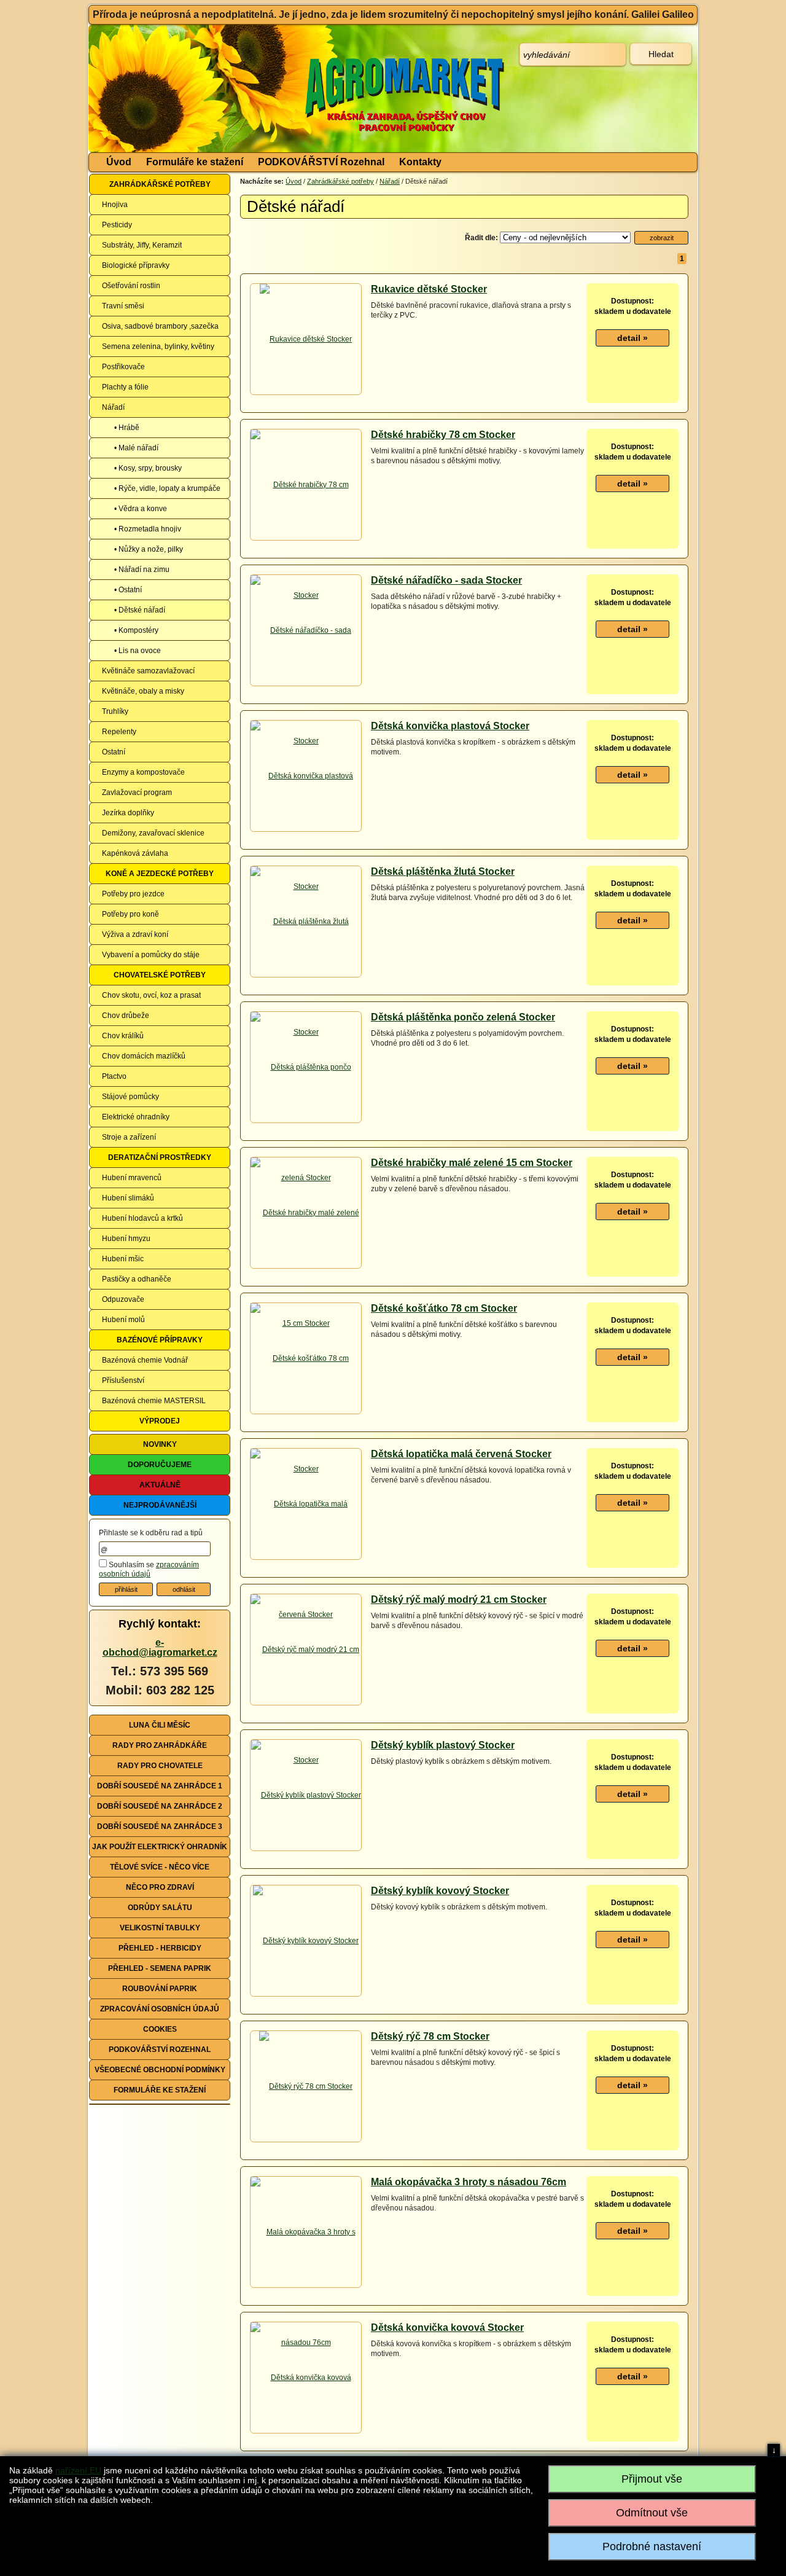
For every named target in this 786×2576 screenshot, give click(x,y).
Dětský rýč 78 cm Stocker (430, 2036)
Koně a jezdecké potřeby (160, 874)
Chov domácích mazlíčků (144, 1056)
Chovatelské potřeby (160, 975)
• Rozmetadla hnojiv (148, 529)
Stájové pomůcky (130, 1097)
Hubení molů (123, 1320)
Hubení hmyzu (126, 1239)
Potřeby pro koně (130, 914)
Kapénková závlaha (135, 853)
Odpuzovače (123, 1299)
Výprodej (160, 1421)
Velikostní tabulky (160, 1928)
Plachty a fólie (125, 387)
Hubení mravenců (132, 1178)
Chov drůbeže (126, 1016)
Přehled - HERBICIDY (160, 1948)
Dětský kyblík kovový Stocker (440, 1891)
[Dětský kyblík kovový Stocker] (306, 1941)
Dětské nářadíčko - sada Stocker (446, 580)
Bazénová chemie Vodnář (145, 1360)
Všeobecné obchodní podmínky (160, 2070)
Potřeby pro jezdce (133, 894)
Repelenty (119, 732)
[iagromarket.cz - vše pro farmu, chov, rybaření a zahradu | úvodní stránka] (272, 88)
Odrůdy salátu (160, 1908)
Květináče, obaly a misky (143, 691)
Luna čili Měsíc (160, 1725)
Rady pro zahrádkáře (160, 1745)
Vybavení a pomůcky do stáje (151, 955)
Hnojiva (115, 205)
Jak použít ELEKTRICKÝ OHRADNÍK (160, 1847)
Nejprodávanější (160, 1505)
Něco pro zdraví (160, 1887)
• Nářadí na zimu (142, 570)
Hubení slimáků (128, 1198)
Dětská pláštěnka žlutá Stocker (443, 871)
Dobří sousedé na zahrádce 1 (160, 1786)
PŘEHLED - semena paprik (160, 1968)
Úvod (119, 162)
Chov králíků (123, 1036)
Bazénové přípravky (160, 1340)
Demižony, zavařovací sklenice (153, 833)
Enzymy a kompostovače (143, 772)
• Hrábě (127, 428)
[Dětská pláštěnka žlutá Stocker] (306, 976)
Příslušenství (123, 1380)
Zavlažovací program (137, 793)
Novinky (160, 1444)
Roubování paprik (160, 1989)
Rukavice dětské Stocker (429, 289)
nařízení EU (78, 2470)
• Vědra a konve (141, 509)
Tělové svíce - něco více (160, 1867)
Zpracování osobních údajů (160, 2009)
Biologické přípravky (136, 265)
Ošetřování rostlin (131, 286)
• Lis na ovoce (138, 651)
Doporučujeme (160, 1465)
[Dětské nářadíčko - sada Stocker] (306, 685)
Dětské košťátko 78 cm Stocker (444, 1308)
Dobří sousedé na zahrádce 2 (160, 1806)
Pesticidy (117, 225)
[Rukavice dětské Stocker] (306, 339)
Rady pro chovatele (160, 1766)
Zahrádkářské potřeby (160, 184)
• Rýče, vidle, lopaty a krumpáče (167, 488)
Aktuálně (160, 1485)
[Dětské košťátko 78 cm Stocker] (306, 1413)
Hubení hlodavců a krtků (142, 1218)
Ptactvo (114, 1076)
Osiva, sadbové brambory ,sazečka (160, 326)
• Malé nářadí (136, 448)
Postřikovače (123, 367)
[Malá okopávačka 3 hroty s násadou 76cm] (306, 2287)
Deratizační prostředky (160, 1157)
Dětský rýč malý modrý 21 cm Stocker (459, 1599)
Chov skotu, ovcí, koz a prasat (151, 995)
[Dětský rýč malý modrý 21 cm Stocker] (306, 1704)
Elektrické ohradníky (136, 1117)
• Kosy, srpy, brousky (148, 468)
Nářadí (113, 407)
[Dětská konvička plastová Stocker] (306, 831)
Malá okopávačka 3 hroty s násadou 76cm (469, 2182)
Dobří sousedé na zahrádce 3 (160, 1826)
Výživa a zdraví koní (135, 934)
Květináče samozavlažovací (148, 671)
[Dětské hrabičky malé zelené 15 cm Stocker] (306, 1267)
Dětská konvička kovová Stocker (447, 2327)
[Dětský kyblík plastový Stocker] (306, 1795)
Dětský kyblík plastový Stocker (443, 1745)
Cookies (160, 2029)
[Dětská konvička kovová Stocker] (306, 2432)
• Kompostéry (136, 630)
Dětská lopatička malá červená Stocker (461, 1454)
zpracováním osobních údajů (149, 1570)
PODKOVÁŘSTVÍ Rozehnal (321, 162)
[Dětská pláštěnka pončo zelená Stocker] (306, 1122)
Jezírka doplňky (128, 813)
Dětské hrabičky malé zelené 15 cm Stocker (472, 1163)
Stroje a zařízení (129, 1137)
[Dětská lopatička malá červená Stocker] (306, 1559)
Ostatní (114, 752)
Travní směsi (123, 306)
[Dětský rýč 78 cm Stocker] (306, 2086)
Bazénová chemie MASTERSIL (154, 1401)
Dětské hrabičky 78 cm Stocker (443, 435)
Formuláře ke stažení (195, 162)
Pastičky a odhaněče (137, 1279)
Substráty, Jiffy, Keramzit (142, 245)
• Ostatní (128, 590)
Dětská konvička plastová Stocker (450, 726)
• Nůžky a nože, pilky (149, 549)
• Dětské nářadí (140, 610)
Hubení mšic (123, 1259)
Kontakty (420, 162)
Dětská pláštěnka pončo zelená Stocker (463, 1017)
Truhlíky (115, 711)
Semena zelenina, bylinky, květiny (158, 346)
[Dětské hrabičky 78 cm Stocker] (306, 539)
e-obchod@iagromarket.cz (160, 1647)
